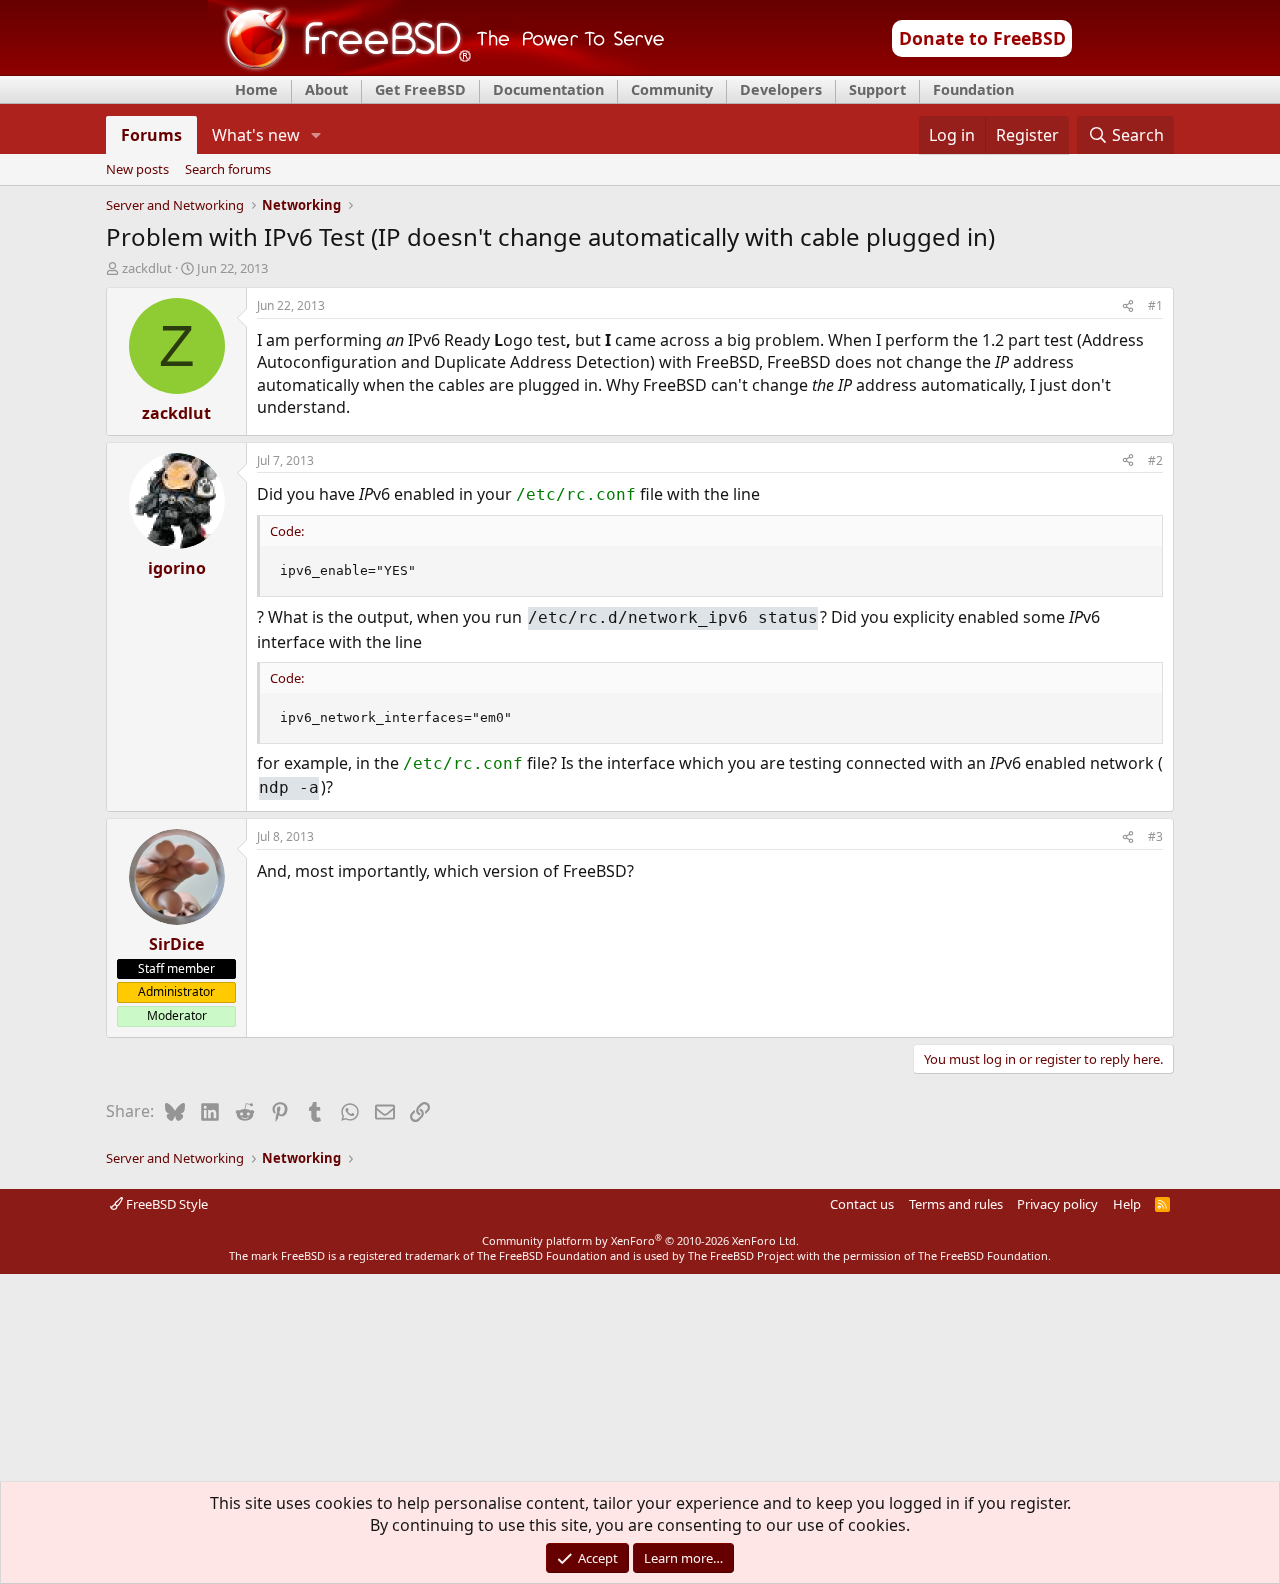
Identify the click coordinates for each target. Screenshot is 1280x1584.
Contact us (862, 1204)
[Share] (1128, 306)
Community (672, 89)
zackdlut (147, 268)
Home (256, 89)
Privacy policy (1057, 1204)
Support (877, 89)
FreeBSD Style (165, 1204)
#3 (1155, 836)
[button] (316, 135)
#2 (1155, 460)
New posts (137, 170)
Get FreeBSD (420, 89)
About (326, 89)
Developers (781, 89)
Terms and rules (956, 1204)
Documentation (548, 89)
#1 (1155, 305)
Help (1127, 1204)
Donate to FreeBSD (982, 38)
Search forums (228, 170)
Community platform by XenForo (640, 1240)
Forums (151, 135)
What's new (256, 135)
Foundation (973, 89)
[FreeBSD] (436, 69)
